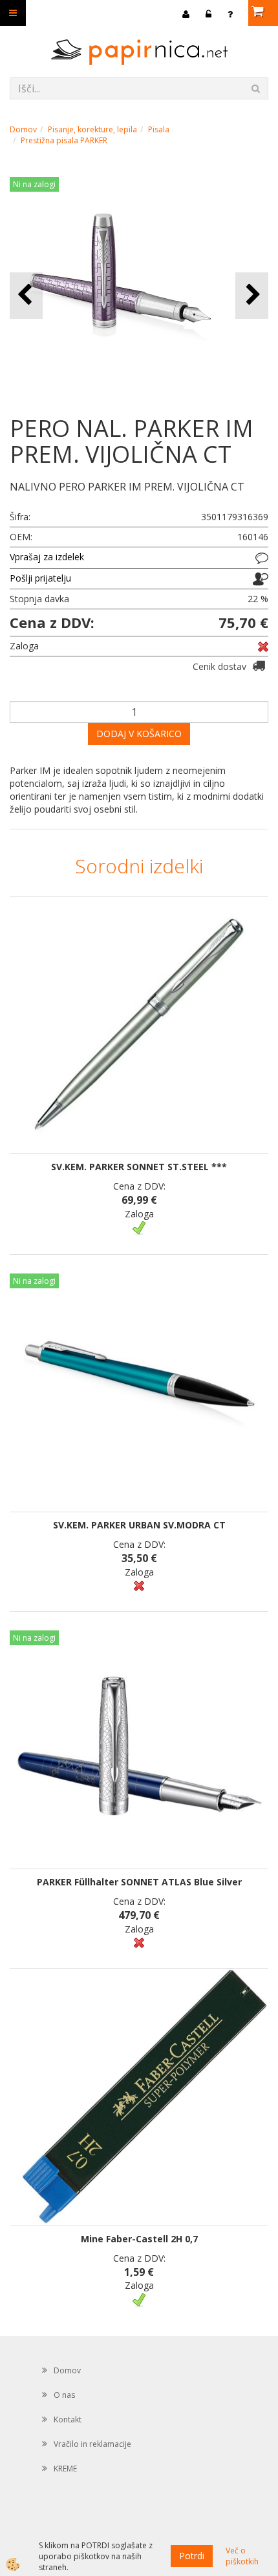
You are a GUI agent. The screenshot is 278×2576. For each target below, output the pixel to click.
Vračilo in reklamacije (92, 2444)
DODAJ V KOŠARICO (139, 734)
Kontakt (68, 2419)
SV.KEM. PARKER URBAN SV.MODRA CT (139, 1525)
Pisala (159, 129)
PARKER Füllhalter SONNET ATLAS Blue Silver (139, 1882)
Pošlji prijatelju (40, 578)
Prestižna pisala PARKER (64, 140)
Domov (23, 129)
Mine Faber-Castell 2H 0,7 (139, 2239)
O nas (64, 2395)
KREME (65, 2469)
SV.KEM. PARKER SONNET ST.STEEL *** (139, 1167)
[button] (252, 295)
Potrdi (192, 2556)
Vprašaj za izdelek (47, 557)
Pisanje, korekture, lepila (92, 129)
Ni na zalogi (34, 184)
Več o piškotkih (242, 2556)
